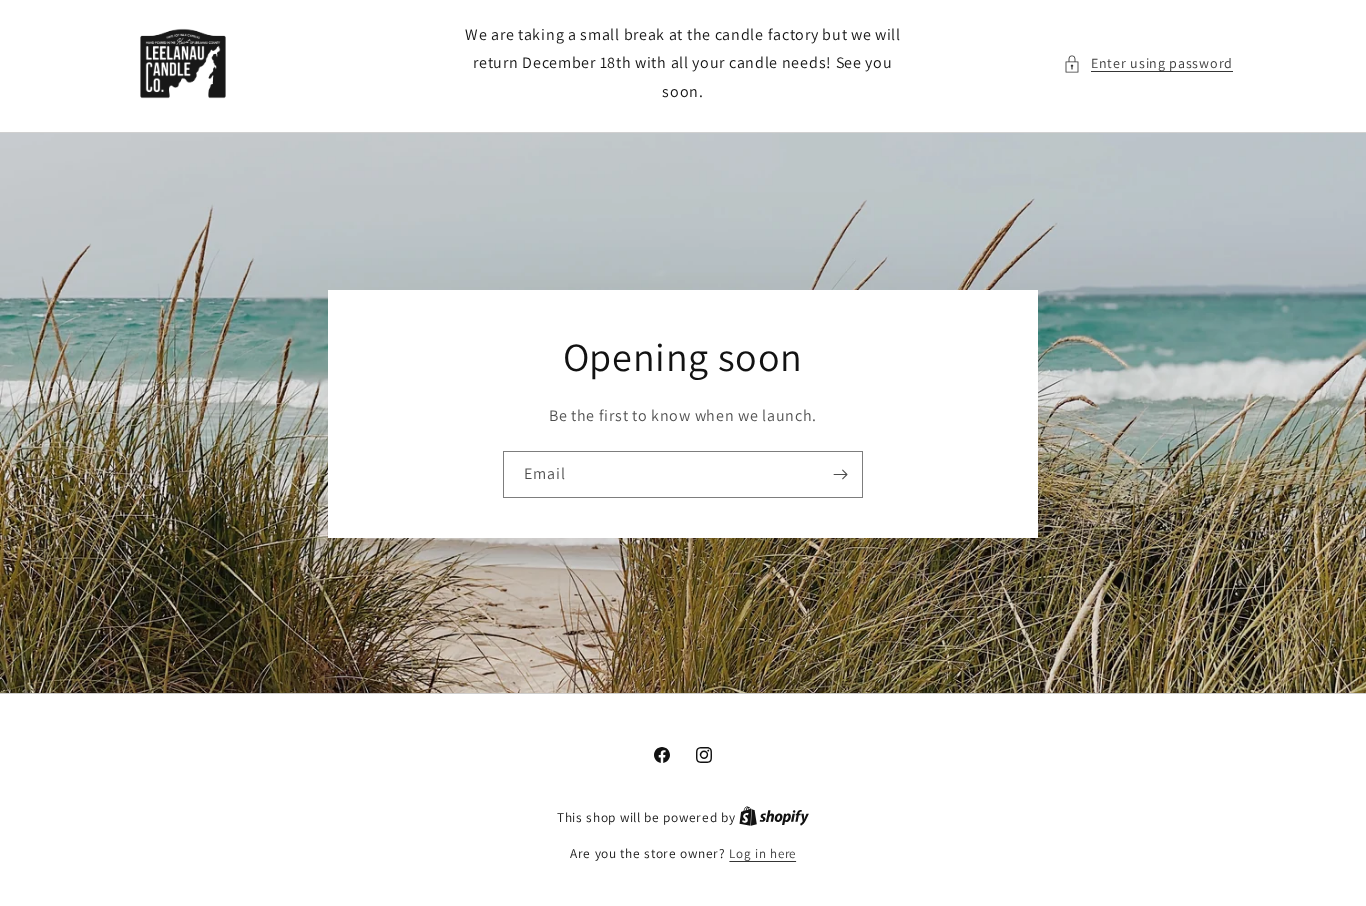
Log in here (762, 853)
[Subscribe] (840, 473)
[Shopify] (774, 817)
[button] (1148, 63)
